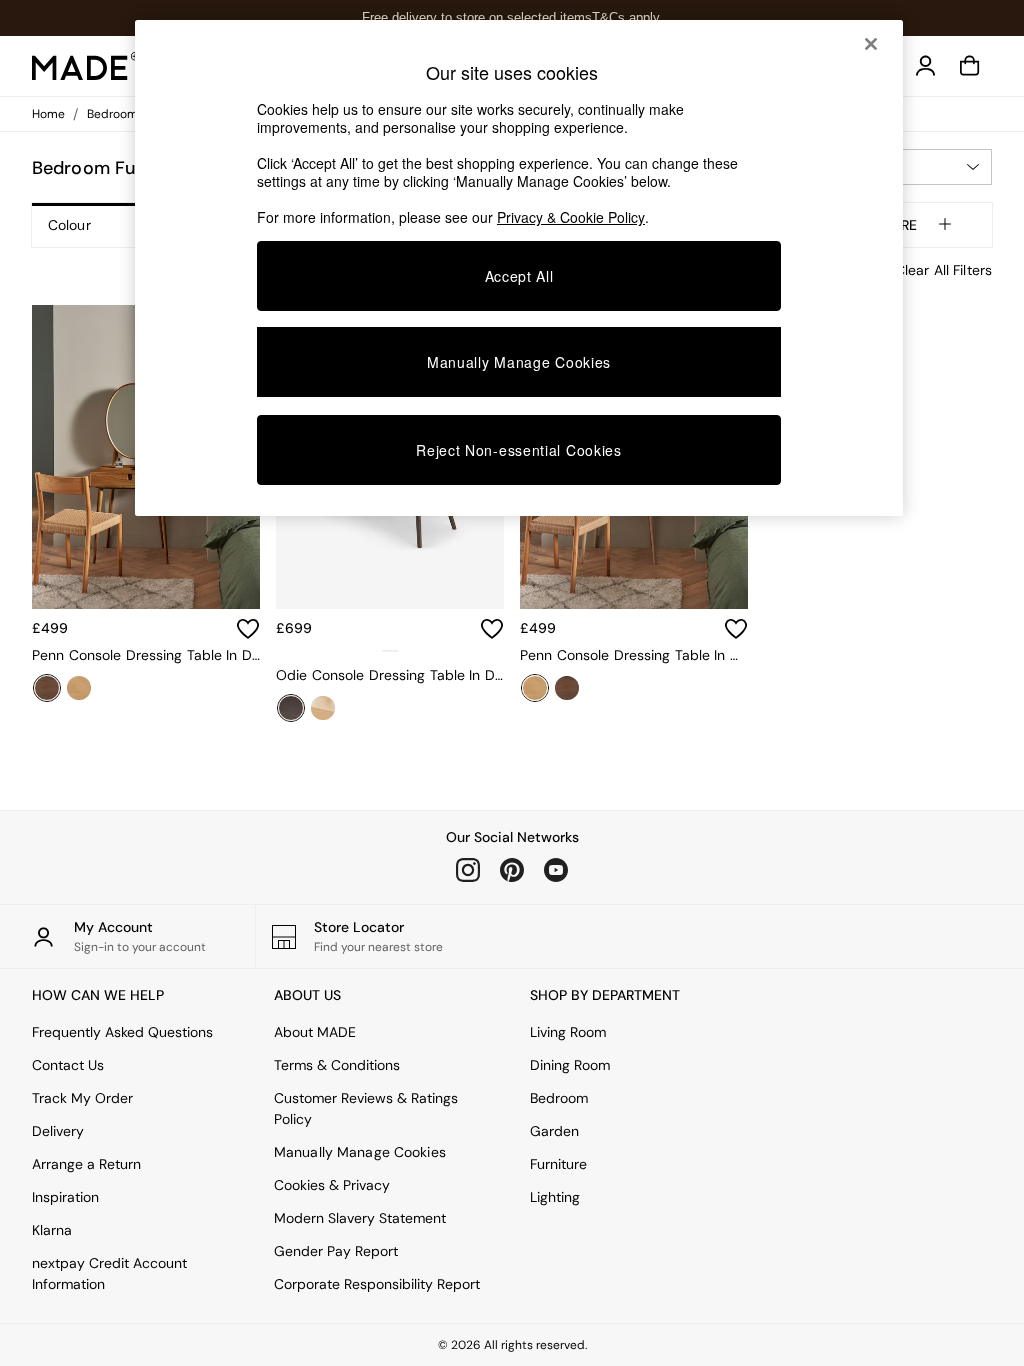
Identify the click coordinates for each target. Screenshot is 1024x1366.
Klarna (52, 1230)
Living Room (568, 1032)
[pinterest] (512, 870)
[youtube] (556, 870)
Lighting (555, 1197)
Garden (554, 1131)
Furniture (558, 1164)
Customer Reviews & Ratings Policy (366, 1108)
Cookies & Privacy (332, 1185)
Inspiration (65, 1197)
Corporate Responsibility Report (377, 1284)
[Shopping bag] (970, 66)
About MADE (315, 1032)
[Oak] (79, 688)
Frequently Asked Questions (122, 1032)
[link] (926, 66)
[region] (519, 268)
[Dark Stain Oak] (47, 688)
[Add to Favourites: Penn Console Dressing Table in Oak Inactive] (736, 629)
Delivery (58, 1131)
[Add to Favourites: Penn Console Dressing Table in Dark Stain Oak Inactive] (248, 629)
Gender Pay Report (336, 1251)
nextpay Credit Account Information (109, 1273)
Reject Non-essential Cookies (519, 450)
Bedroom (559, 1098)
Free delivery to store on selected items (477, 17)
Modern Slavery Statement (360, 1218)
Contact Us (68, 1065)
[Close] (871, 44)
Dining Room (570, 1065)
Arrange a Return (86, 1164)
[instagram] (468, 870)
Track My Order (82, 1098)
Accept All (519, 276)
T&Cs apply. (627, 17)
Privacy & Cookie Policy (571, 217)
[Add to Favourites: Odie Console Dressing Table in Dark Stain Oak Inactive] (492, 629)
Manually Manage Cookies (360, 1152)
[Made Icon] (86, 66)
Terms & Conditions (337, 1065)
